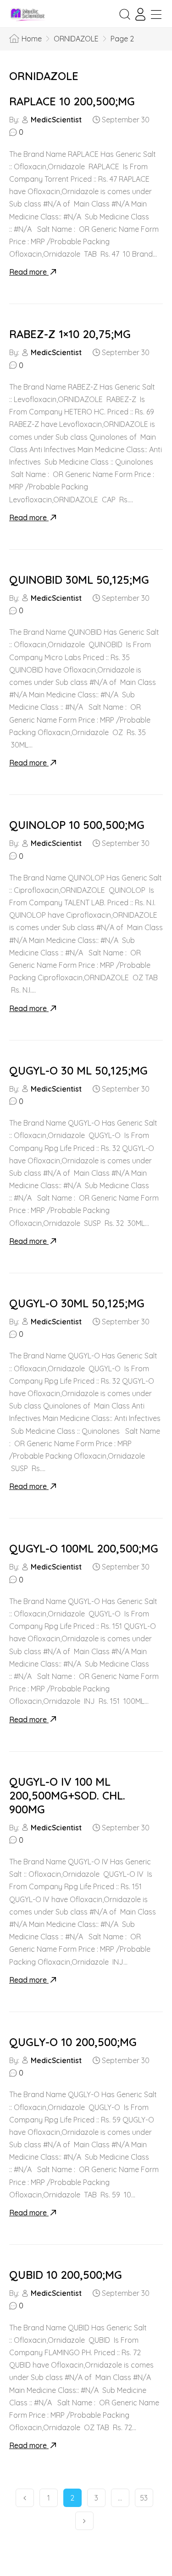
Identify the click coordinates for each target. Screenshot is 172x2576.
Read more (29, 272)
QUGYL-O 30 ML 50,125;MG (78, 1070)
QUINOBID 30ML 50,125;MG (79, 580)
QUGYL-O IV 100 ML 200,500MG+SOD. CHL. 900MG (67, 1795)
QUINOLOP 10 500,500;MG (77, 825)
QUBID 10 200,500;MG (66, 2275)
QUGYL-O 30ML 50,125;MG (77, 1303)
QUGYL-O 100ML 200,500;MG (84, 1548)
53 (144, 2498)
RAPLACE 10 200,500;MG (72, 101)
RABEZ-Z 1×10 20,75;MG (70, 334)
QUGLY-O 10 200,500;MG (73, 2042)
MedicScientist (56, 120)
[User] (140, 14)
